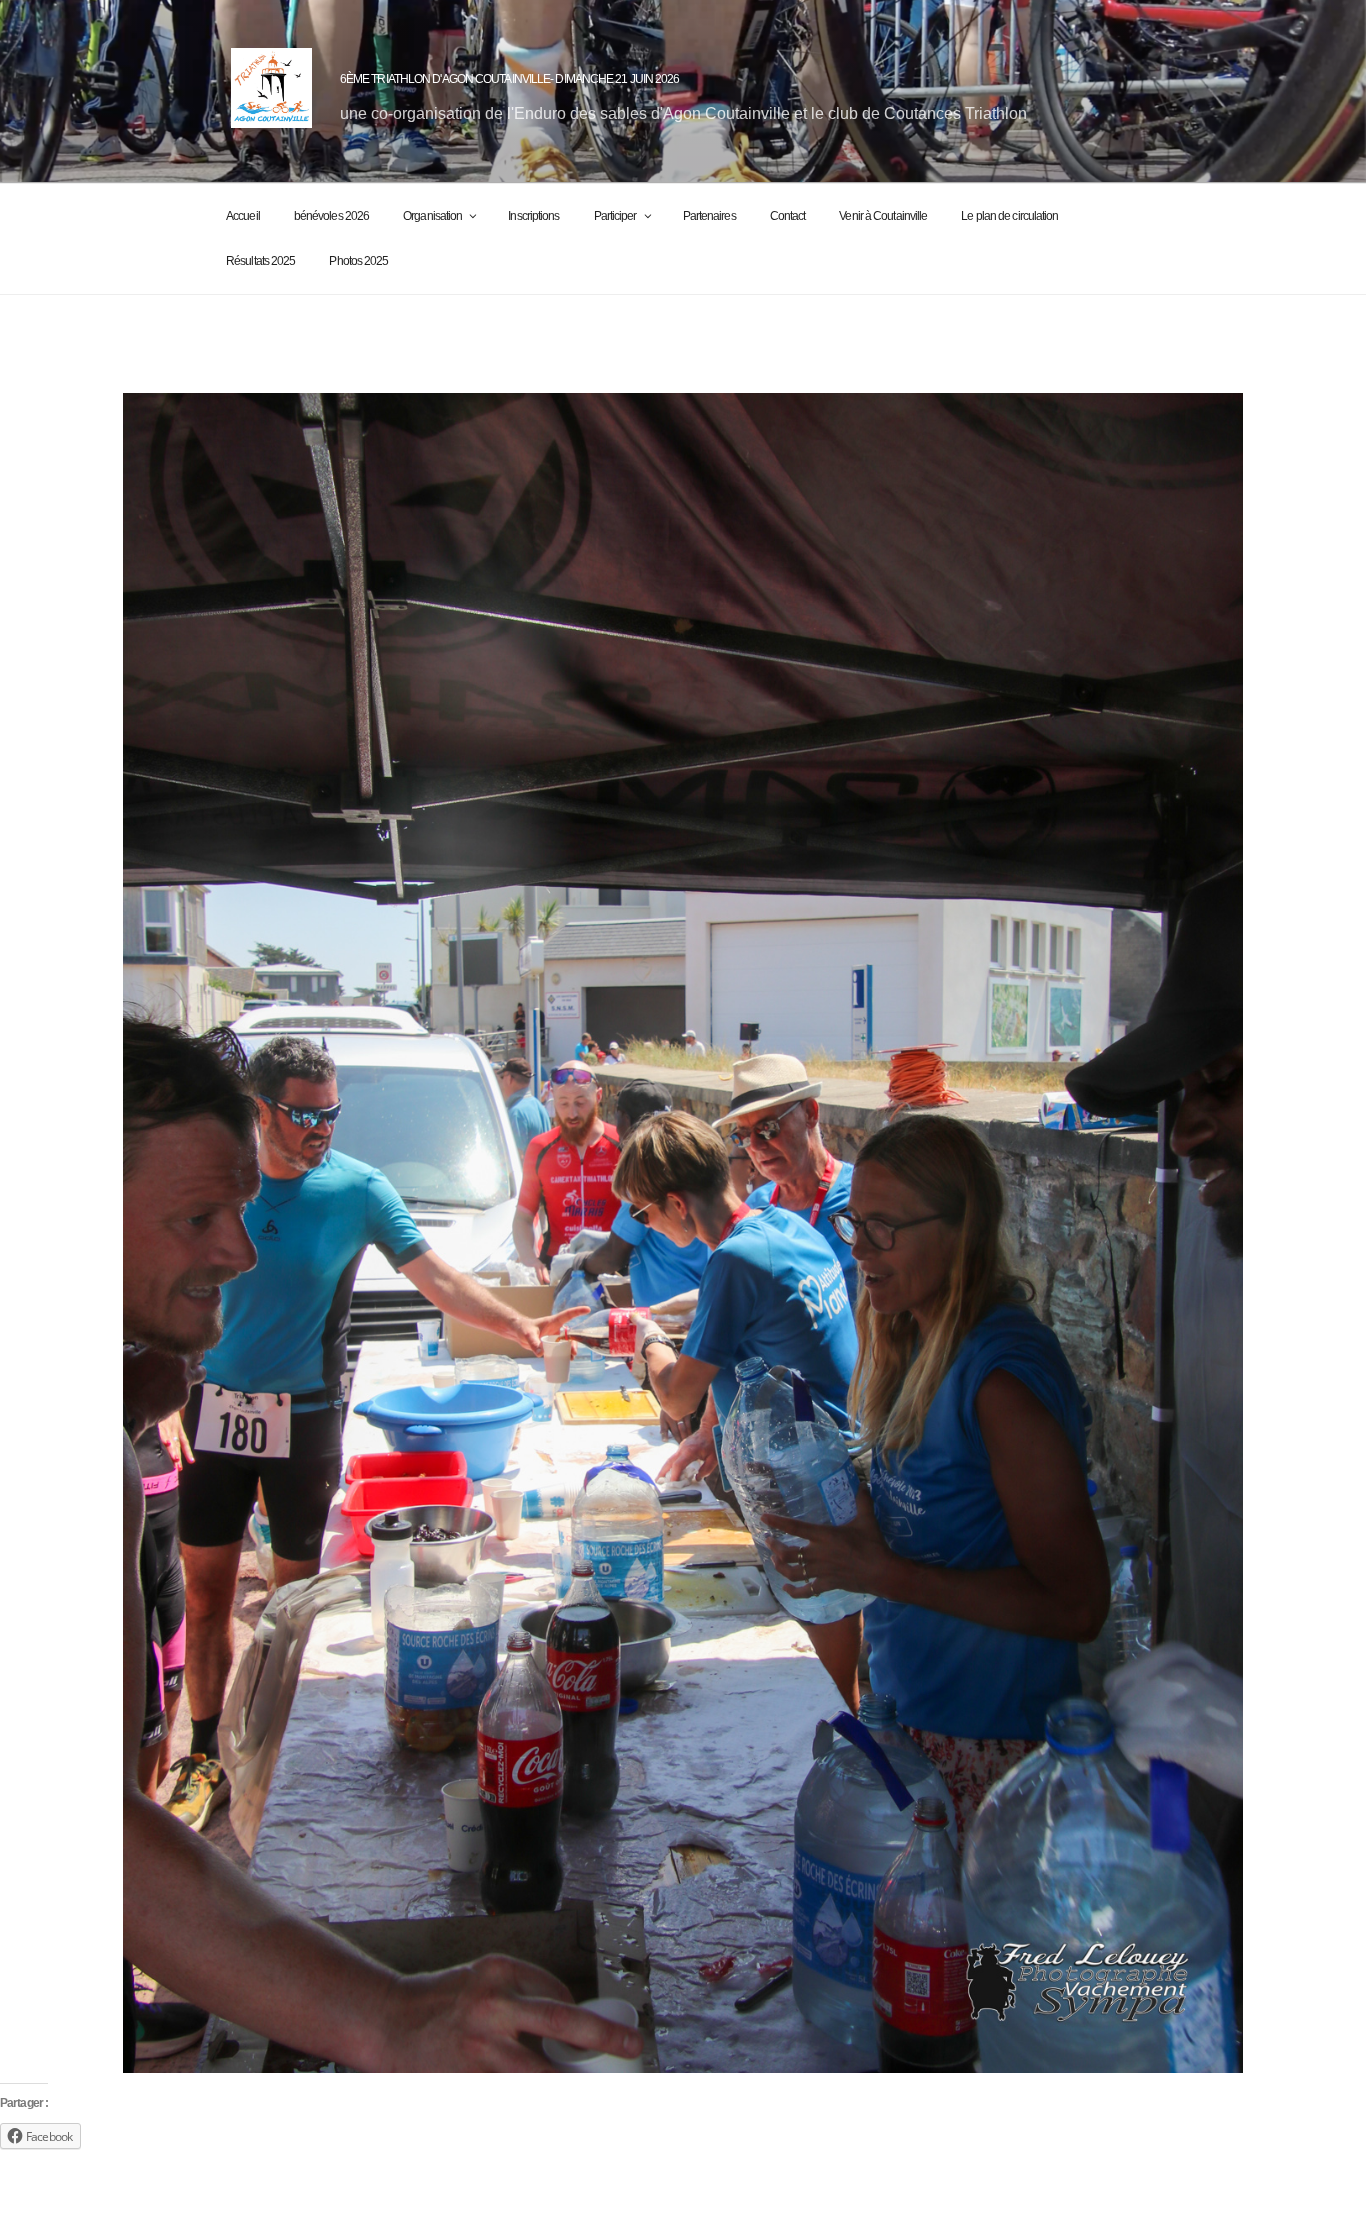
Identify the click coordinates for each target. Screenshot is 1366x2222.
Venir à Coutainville (883, 216)
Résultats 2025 (260, 261)
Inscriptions (533, 216)
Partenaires (709, 216)
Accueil (243, 216)
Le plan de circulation (1009, 216)
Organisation (432, 216)
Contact (788, 216)
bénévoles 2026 (331, 216)
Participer (615, 216)
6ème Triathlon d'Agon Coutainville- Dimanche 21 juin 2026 (510, 79)
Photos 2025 (358, 261)
